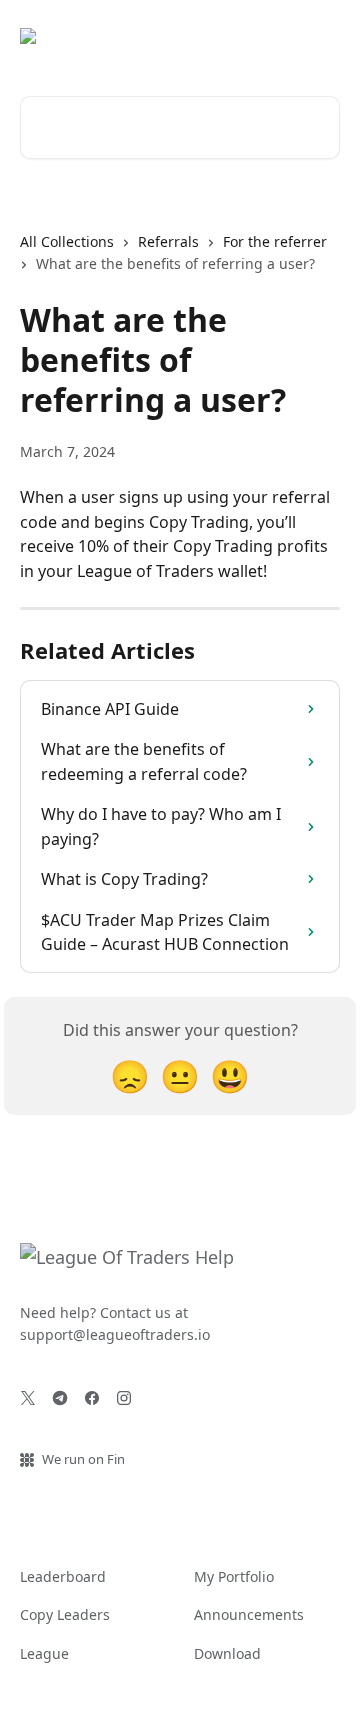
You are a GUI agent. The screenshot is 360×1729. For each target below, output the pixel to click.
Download (227, 1653)
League (44, 1653)
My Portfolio (234, 1576)
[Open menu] (322, 36)
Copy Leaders (65, 1614)
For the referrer (275, 241)
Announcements (249, 1614)
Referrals (168, 241)
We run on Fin (83, 1459)
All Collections (67, 241)
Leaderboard (63, 1576)
